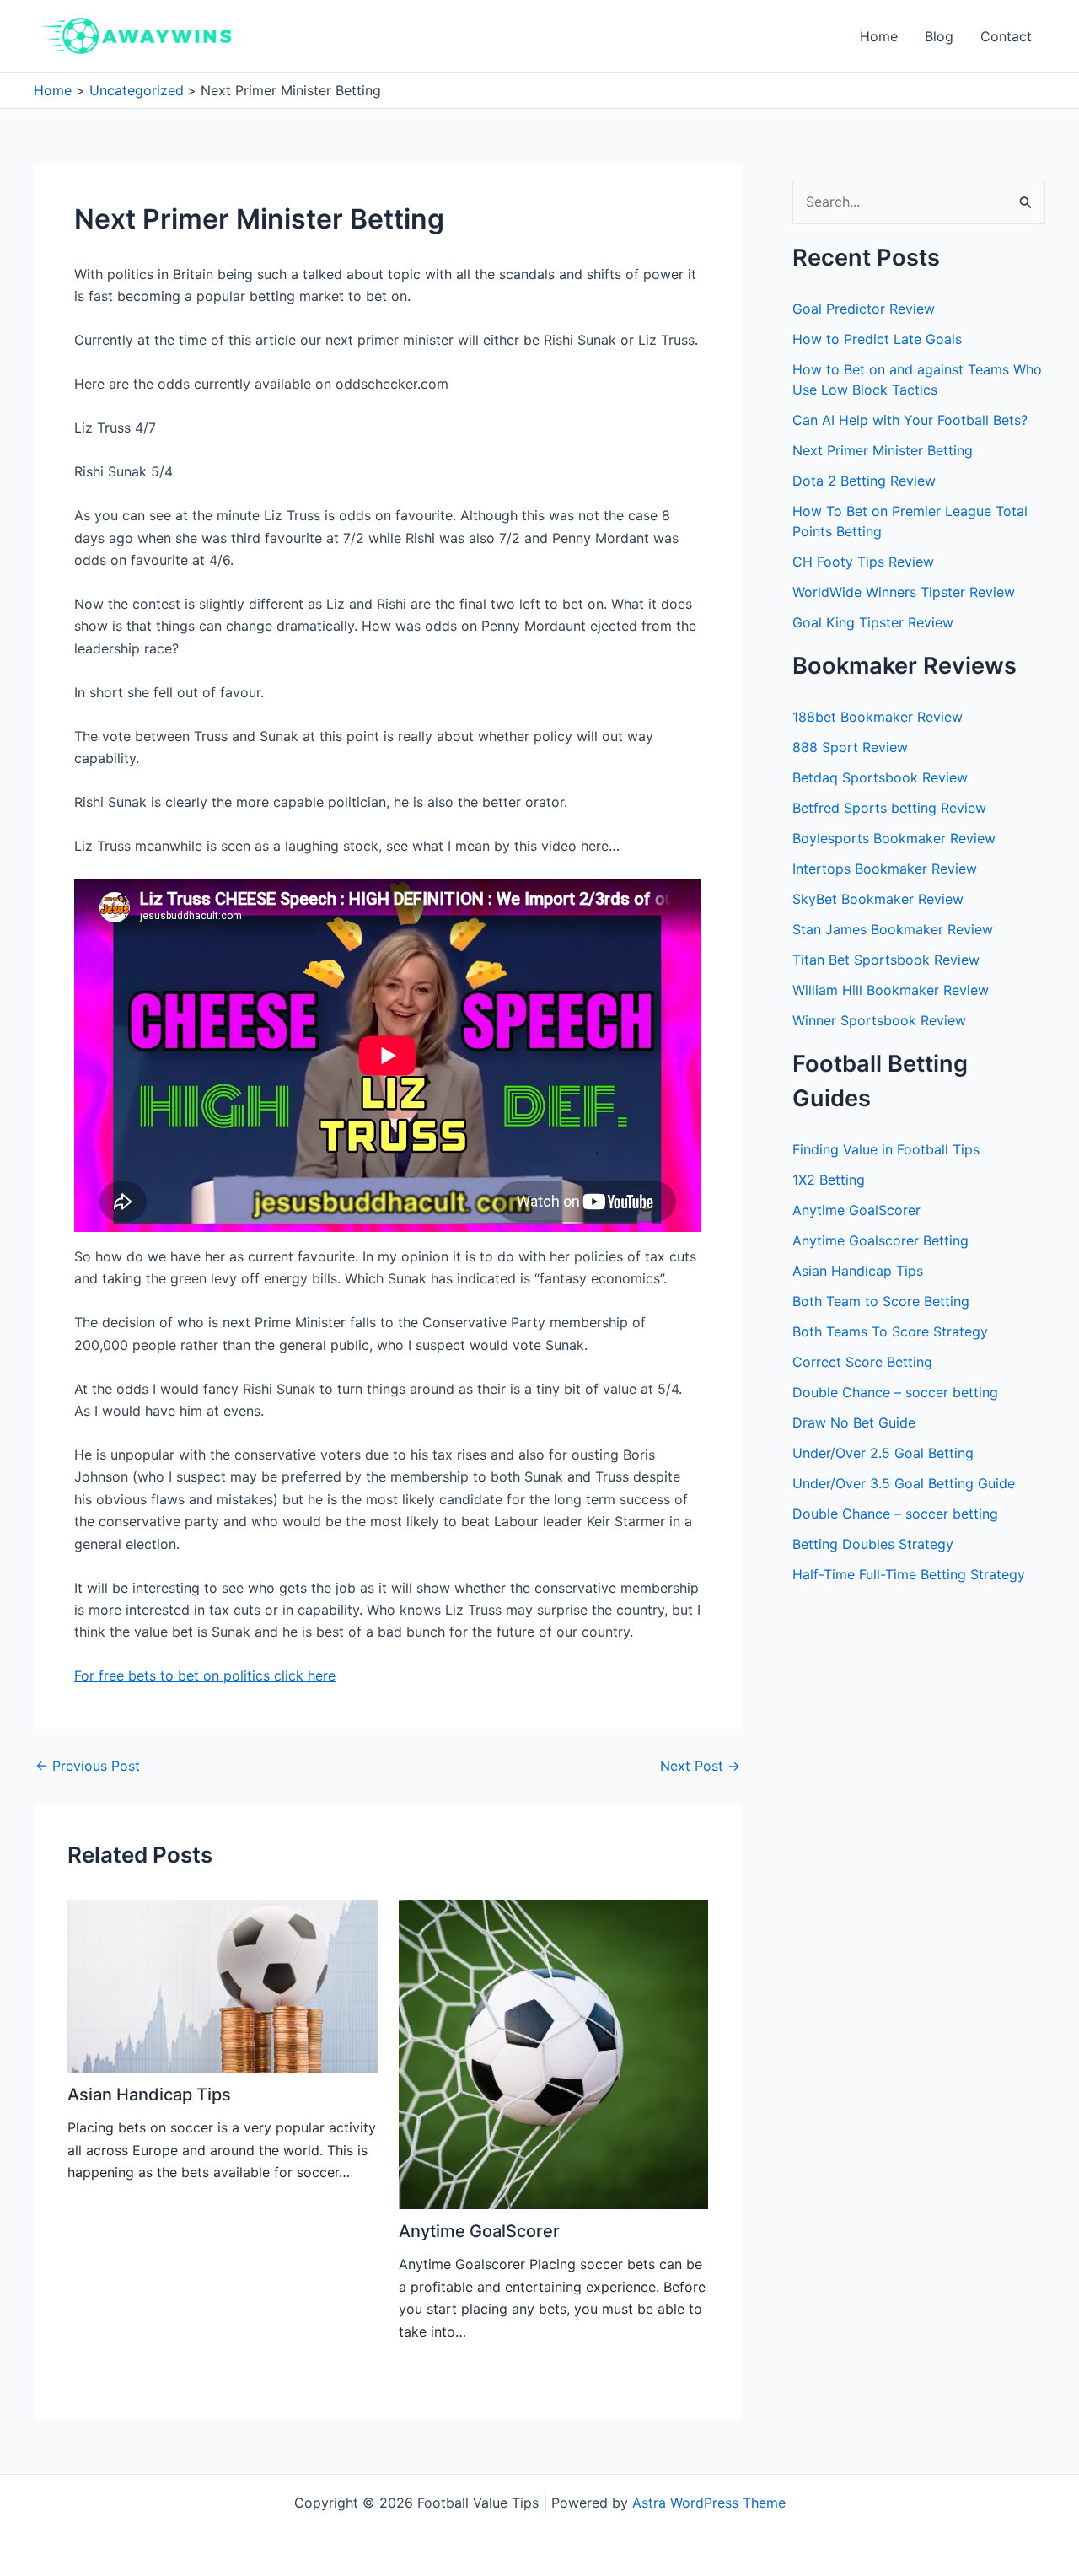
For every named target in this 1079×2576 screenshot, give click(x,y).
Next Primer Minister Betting (883, 450)
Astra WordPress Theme (709, 2503)
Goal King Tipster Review (873, 622)
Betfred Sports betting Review (889, 808)
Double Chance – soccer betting (895, 1392)
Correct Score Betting (862, 1362)
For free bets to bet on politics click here (205, 1675)
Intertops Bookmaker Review (885, 869)
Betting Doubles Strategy (873, 1544)
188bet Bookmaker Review (878, 717)
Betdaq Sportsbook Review (880, 777)
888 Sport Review (850, 747)
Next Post (700, 1766)
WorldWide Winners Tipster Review (904, 592)
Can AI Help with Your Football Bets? (910, 420)
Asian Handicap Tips (149, 2095)
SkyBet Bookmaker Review (878, 899)
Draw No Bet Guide (854, 1422)
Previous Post (88, 1766)
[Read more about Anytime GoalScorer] (554, 2053)
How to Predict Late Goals (877, 339)
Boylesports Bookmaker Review (894, 838)
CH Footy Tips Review (863, 562)
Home (879, 36)
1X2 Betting (829, 1180)
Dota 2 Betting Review (864, 481)
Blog (939, 36)
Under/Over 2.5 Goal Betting (883, 1453)
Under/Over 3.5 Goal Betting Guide (904, 1483)
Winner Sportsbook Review (879, 1020)
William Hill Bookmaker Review (891, 990)
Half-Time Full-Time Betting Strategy (909, 1574)
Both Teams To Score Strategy (890, 1331)
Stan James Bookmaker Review (893, 929)
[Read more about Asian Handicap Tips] (223, 1985)
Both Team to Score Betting (881, 1301)
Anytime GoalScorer (479, 2231)
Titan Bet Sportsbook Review (886, 960)
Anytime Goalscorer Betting (880, 1240)
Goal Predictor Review (864, 309)
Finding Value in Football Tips (886, 1149)
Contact (1006, 36)
